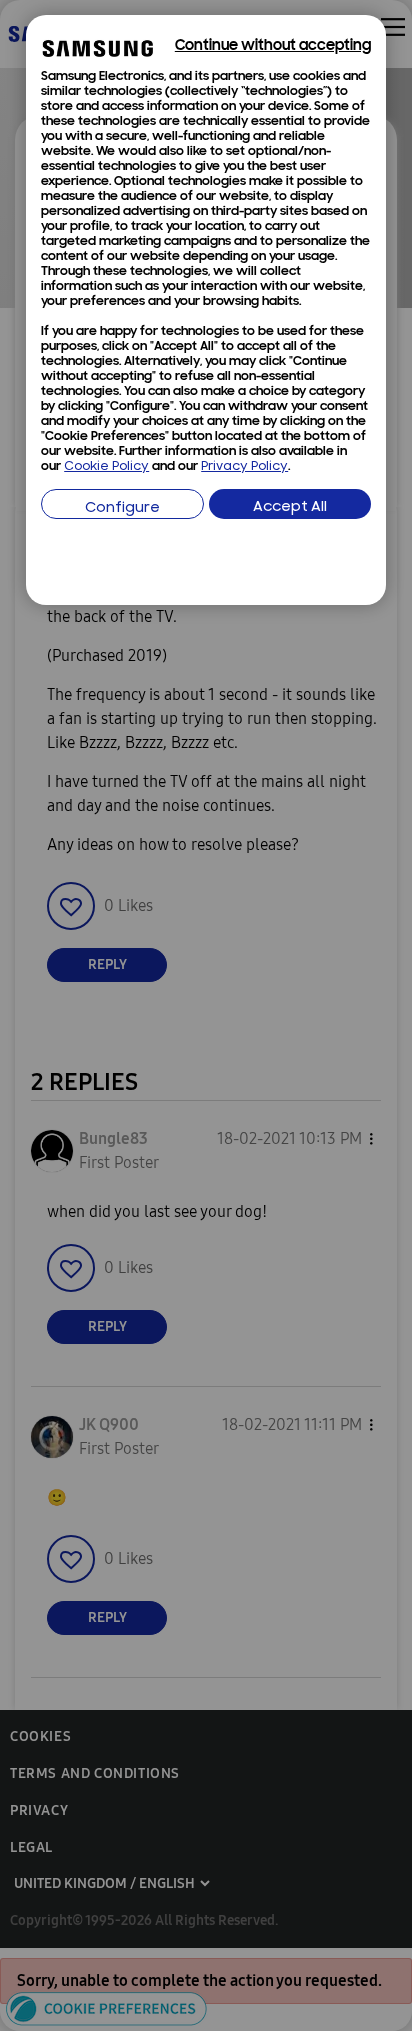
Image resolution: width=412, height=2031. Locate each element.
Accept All (290, 507)
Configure (122, 508)
